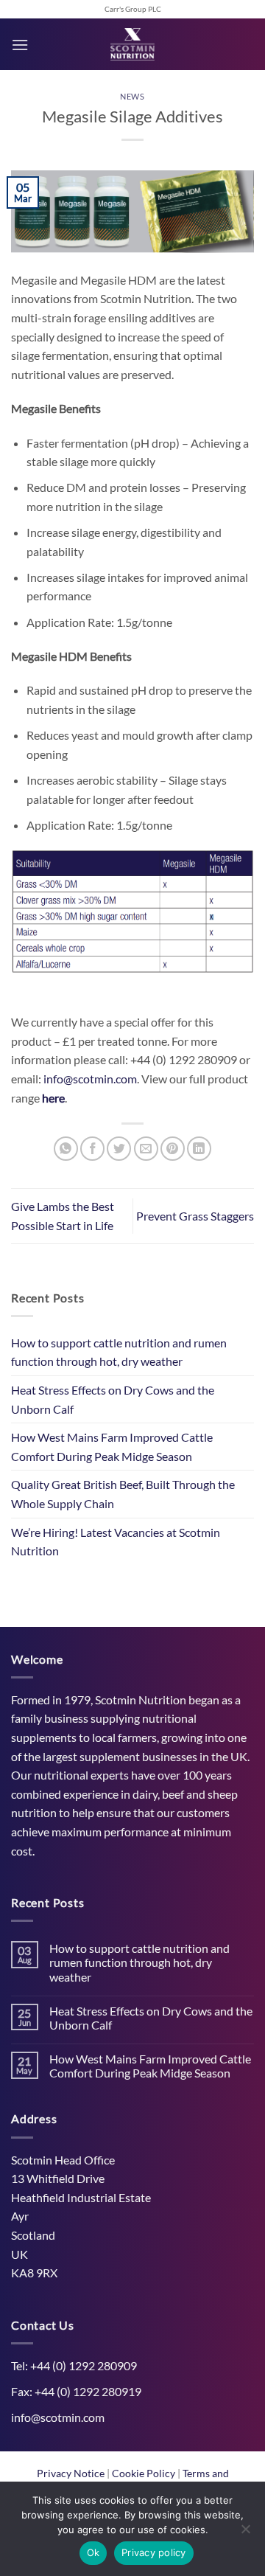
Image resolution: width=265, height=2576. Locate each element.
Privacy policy (154, 2552)
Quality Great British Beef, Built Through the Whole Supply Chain (123, 1494)
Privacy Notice (72, 2473)
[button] (20, 45)
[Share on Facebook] (92, 1149)
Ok (93, 2552)
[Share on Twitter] (119, 1149)
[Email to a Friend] (146, 1149)
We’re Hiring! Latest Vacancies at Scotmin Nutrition (116, 1542)
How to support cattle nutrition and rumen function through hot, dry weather (119, 1352)
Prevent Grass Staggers (195, 1216)
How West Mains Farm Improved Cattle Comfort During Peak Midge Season (112, 1447)
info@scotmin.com (90, 1079)
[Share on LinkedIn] (199, 1149)
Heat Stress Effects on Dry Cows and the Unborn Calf (113, 1399)
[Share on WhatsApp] (66, 1149)
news (132, 96)
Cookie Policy (145, 2473)
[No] (245, 2533)
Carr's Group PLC (133, 9)
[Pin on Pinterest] (173, 1149)
